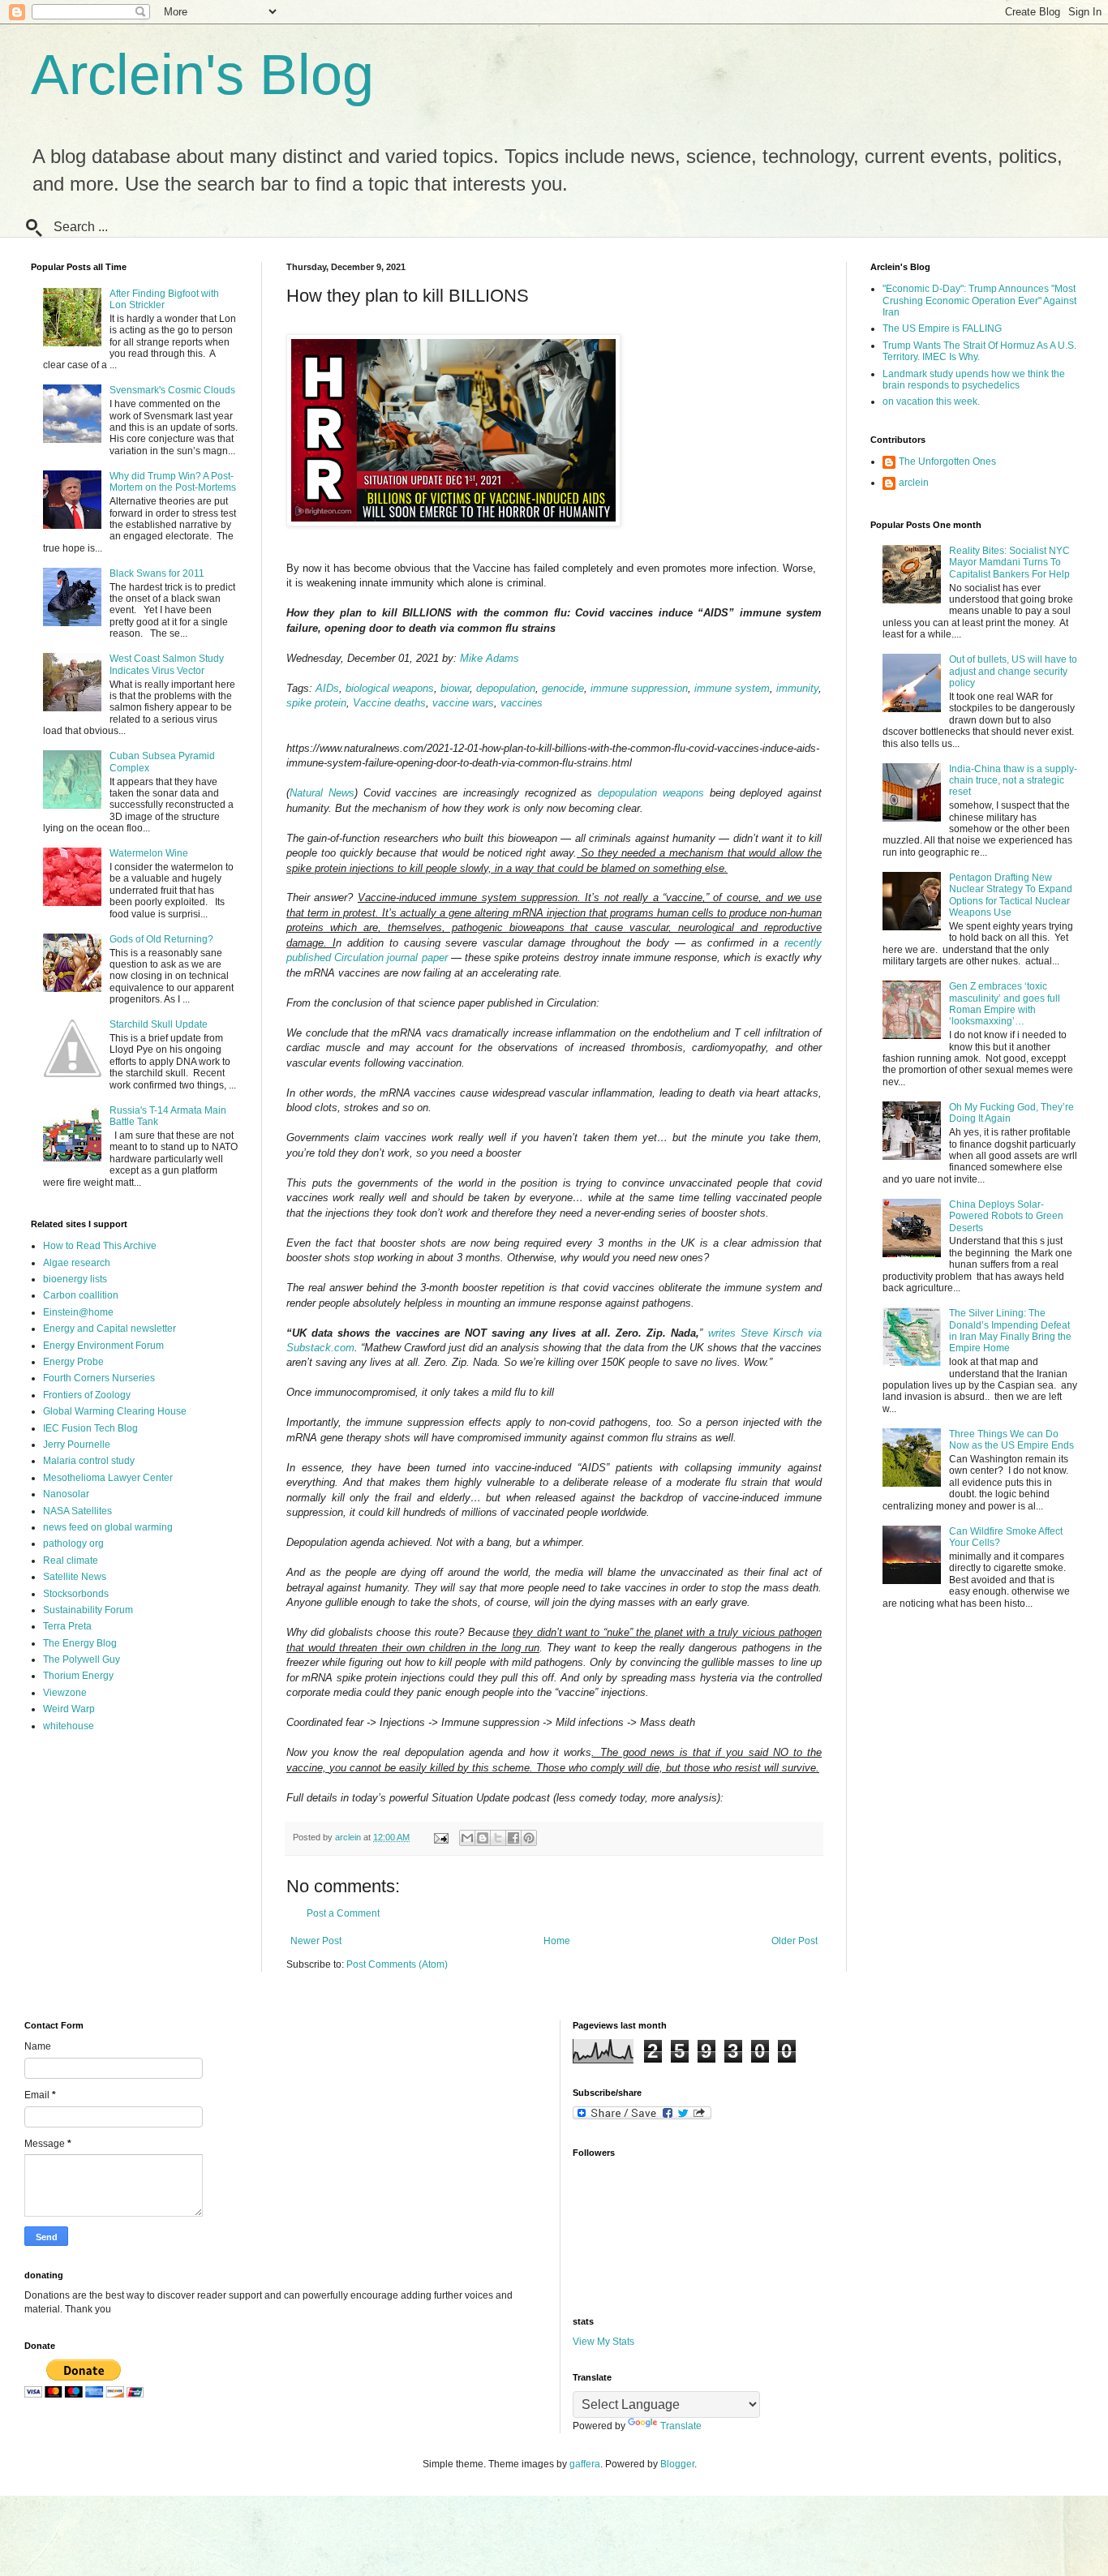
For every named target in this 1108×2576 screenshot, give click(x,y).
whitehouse (69, 1726)
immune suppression (639, 688)
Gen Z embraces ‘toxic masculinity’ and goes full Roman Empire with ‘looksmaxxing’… (1005, 1004)
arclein (914, 483)
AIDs (327, 688)
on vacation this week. (931, 401)
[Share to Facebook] (513, 1838)
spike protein (316, 703)
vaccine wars (463, 703)
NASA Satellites (77, 1511)
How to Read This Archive (100, 1246)
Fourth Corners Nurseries (99, 1378)
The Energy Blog (80, 1643)
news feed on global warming (108, 1527)
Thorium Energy (78, 1676)
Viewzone (65, 1693)
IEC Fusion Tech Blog (90, 1428)
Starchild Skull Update (159, 1024)
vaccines (522, 703)
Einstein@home (78, 1312)
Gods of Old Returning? (161, 939)
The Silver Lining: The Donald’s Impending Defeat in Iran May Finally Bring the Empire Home (1010, 1331)
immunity (797, 688)
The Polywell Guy (82, 1659)
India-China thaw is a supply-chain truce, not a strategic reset (1013, 781)
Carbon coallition (81, 1295)
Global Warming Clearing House (115, 1411)
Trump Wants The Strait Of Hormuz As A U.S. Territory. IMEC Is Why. (979, 351)
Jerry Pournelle (77, 1445)
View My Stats (603, 2342)
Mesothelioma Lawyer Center (108, 1478)
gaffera (585, 2464)
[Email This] (467, 1838)
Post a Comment (343, 1913)
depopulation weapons (651, 793)
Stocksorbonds (76, 1594)
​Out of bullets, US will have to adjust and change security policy (1013, 671)
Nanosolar (66, 1494)
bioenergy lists (75, 1279)
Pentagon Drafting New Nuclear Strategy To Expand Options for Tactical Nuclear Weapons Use (1011, 895)
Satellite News (75, 1577)
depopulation (506, 688)
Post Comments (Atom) (397, 1964)
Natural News (322, 793)
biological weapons (390, 688)
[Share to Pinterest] (529, 1838)
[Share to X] (498, 1838)
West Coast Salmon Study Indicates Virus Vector (167, 664)
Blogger (677, 2464)
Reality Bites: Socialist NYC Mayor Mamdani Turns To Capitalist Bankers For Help (1009, 562)
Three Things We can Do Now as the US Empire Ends (1011, 1440)
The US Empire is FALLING (942, 328)
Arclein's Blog (202, 75)
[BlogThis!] (483, 1838)
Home (557, 1941)
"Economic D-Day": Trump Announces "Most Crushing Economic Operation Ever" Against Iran (979, 301)
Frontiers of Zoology (87, 1395)
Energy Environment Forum (103, 1346)
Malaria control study (89, 1461)
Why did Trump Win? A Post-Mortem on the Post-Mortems (173, 482)
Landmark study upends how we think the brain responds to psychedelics (974, 380)
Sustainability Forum (88, 1610)
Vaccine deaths (389, 703)
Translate (681, 2426)
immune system (732, 688)
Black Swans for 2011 (157, 573)
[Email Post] (440, 1837)
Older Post (794, 1941)
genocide (563, 688)
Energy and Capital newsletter (110, 1329)
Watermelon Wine (149, 853)
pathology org (73, 1543)
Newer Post (316, 1941)
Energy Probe (73, 1362)
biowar (455, 688)
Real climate (71, 1561)
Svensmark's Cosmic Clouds (172, 390)
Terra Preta (67, 1626)
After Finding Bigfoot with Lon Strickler (164, 299)
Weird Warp (69, 1709)
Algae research (77, 1263)
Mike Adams (490, 658)
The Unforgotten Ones (947, 462)
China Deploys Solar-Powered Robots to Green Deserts (1006, 1216)
